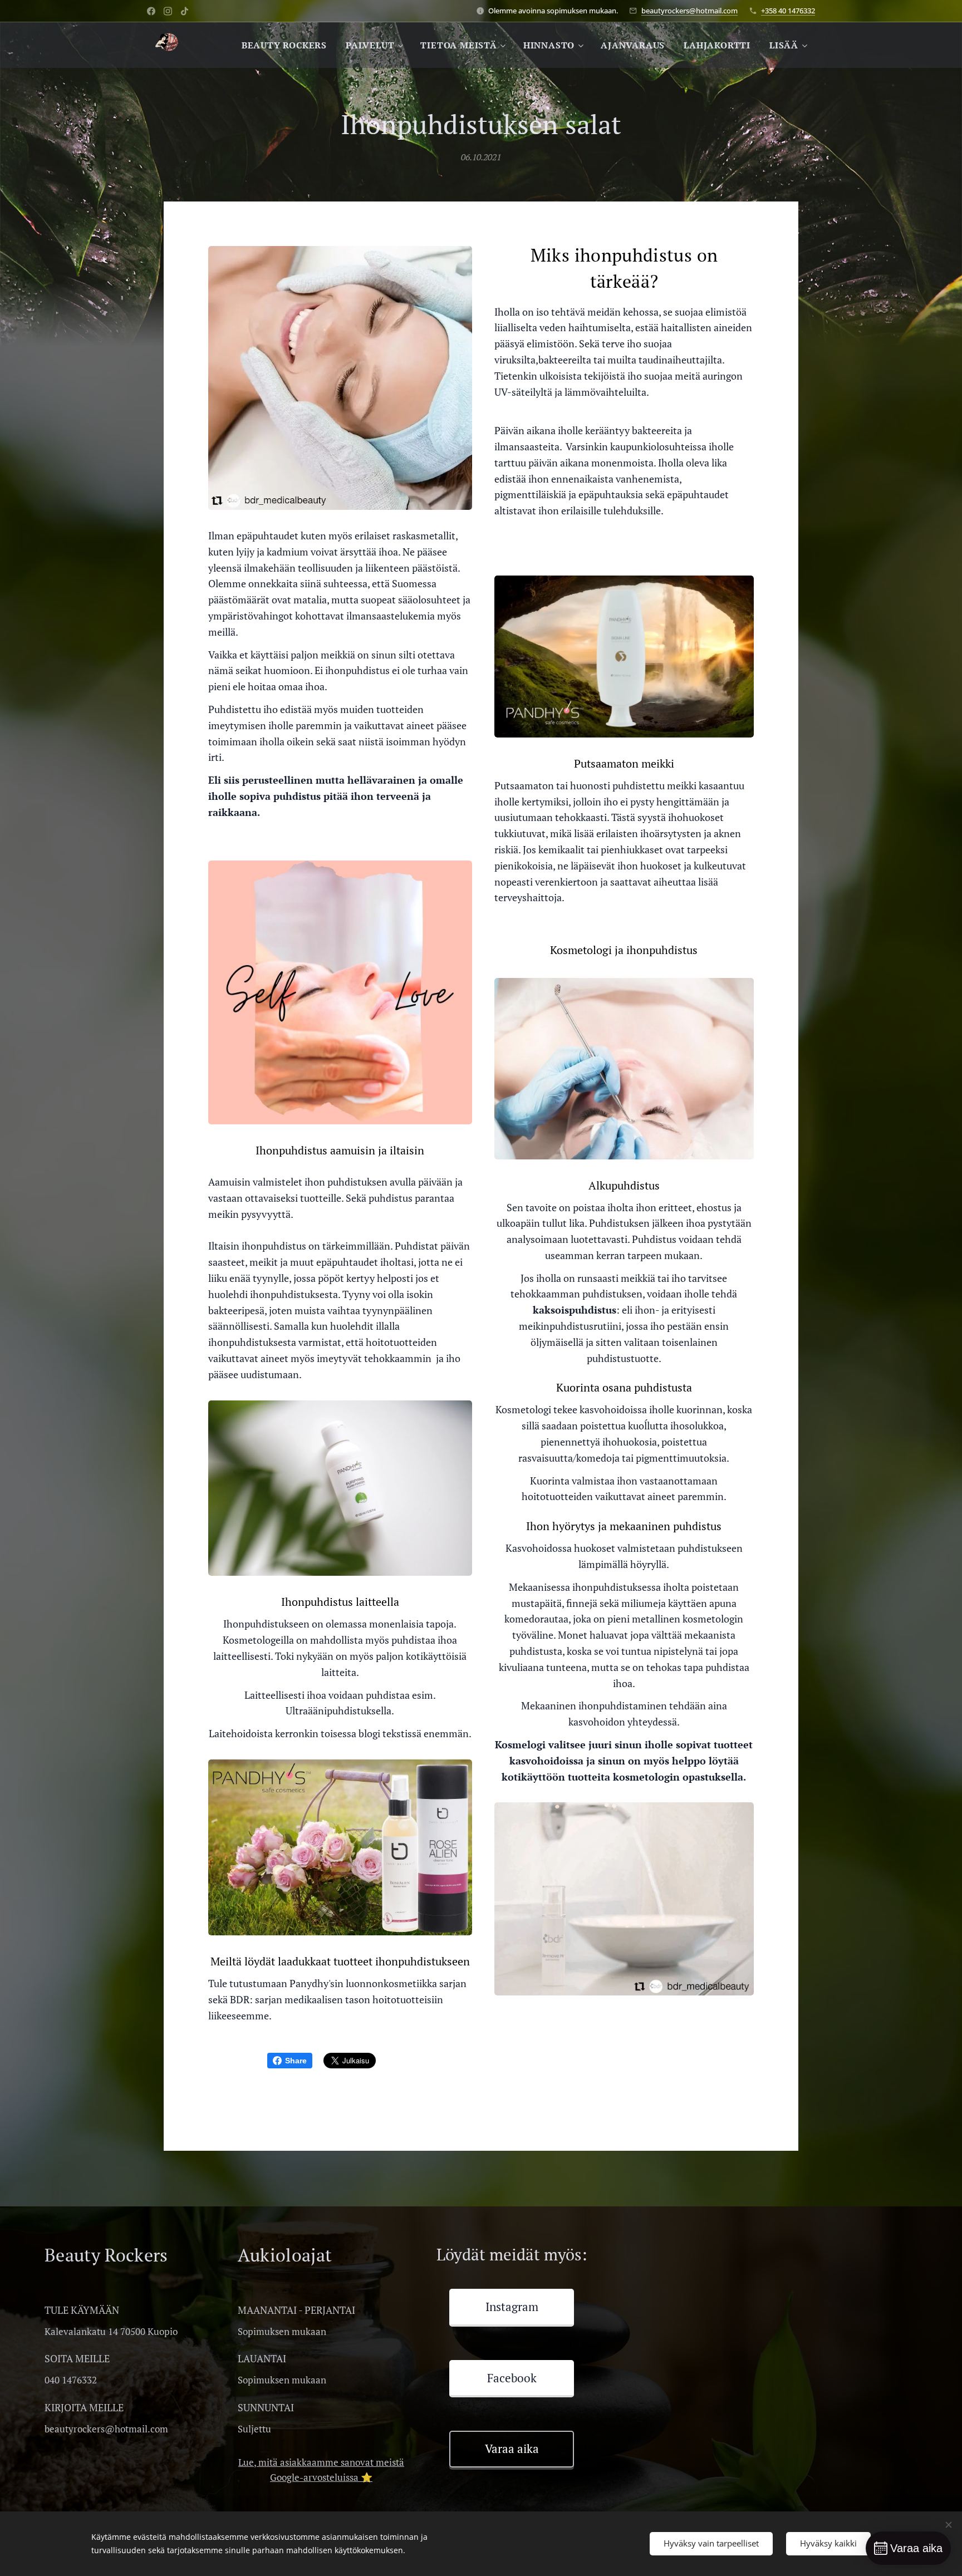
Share (296, 2061)
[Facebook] (151, 11)
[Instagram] (168, 11)
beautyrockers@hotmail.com (689, 11)
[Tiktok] (185, 11)
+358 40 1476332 (788, 11)
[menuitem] (284, 45)
